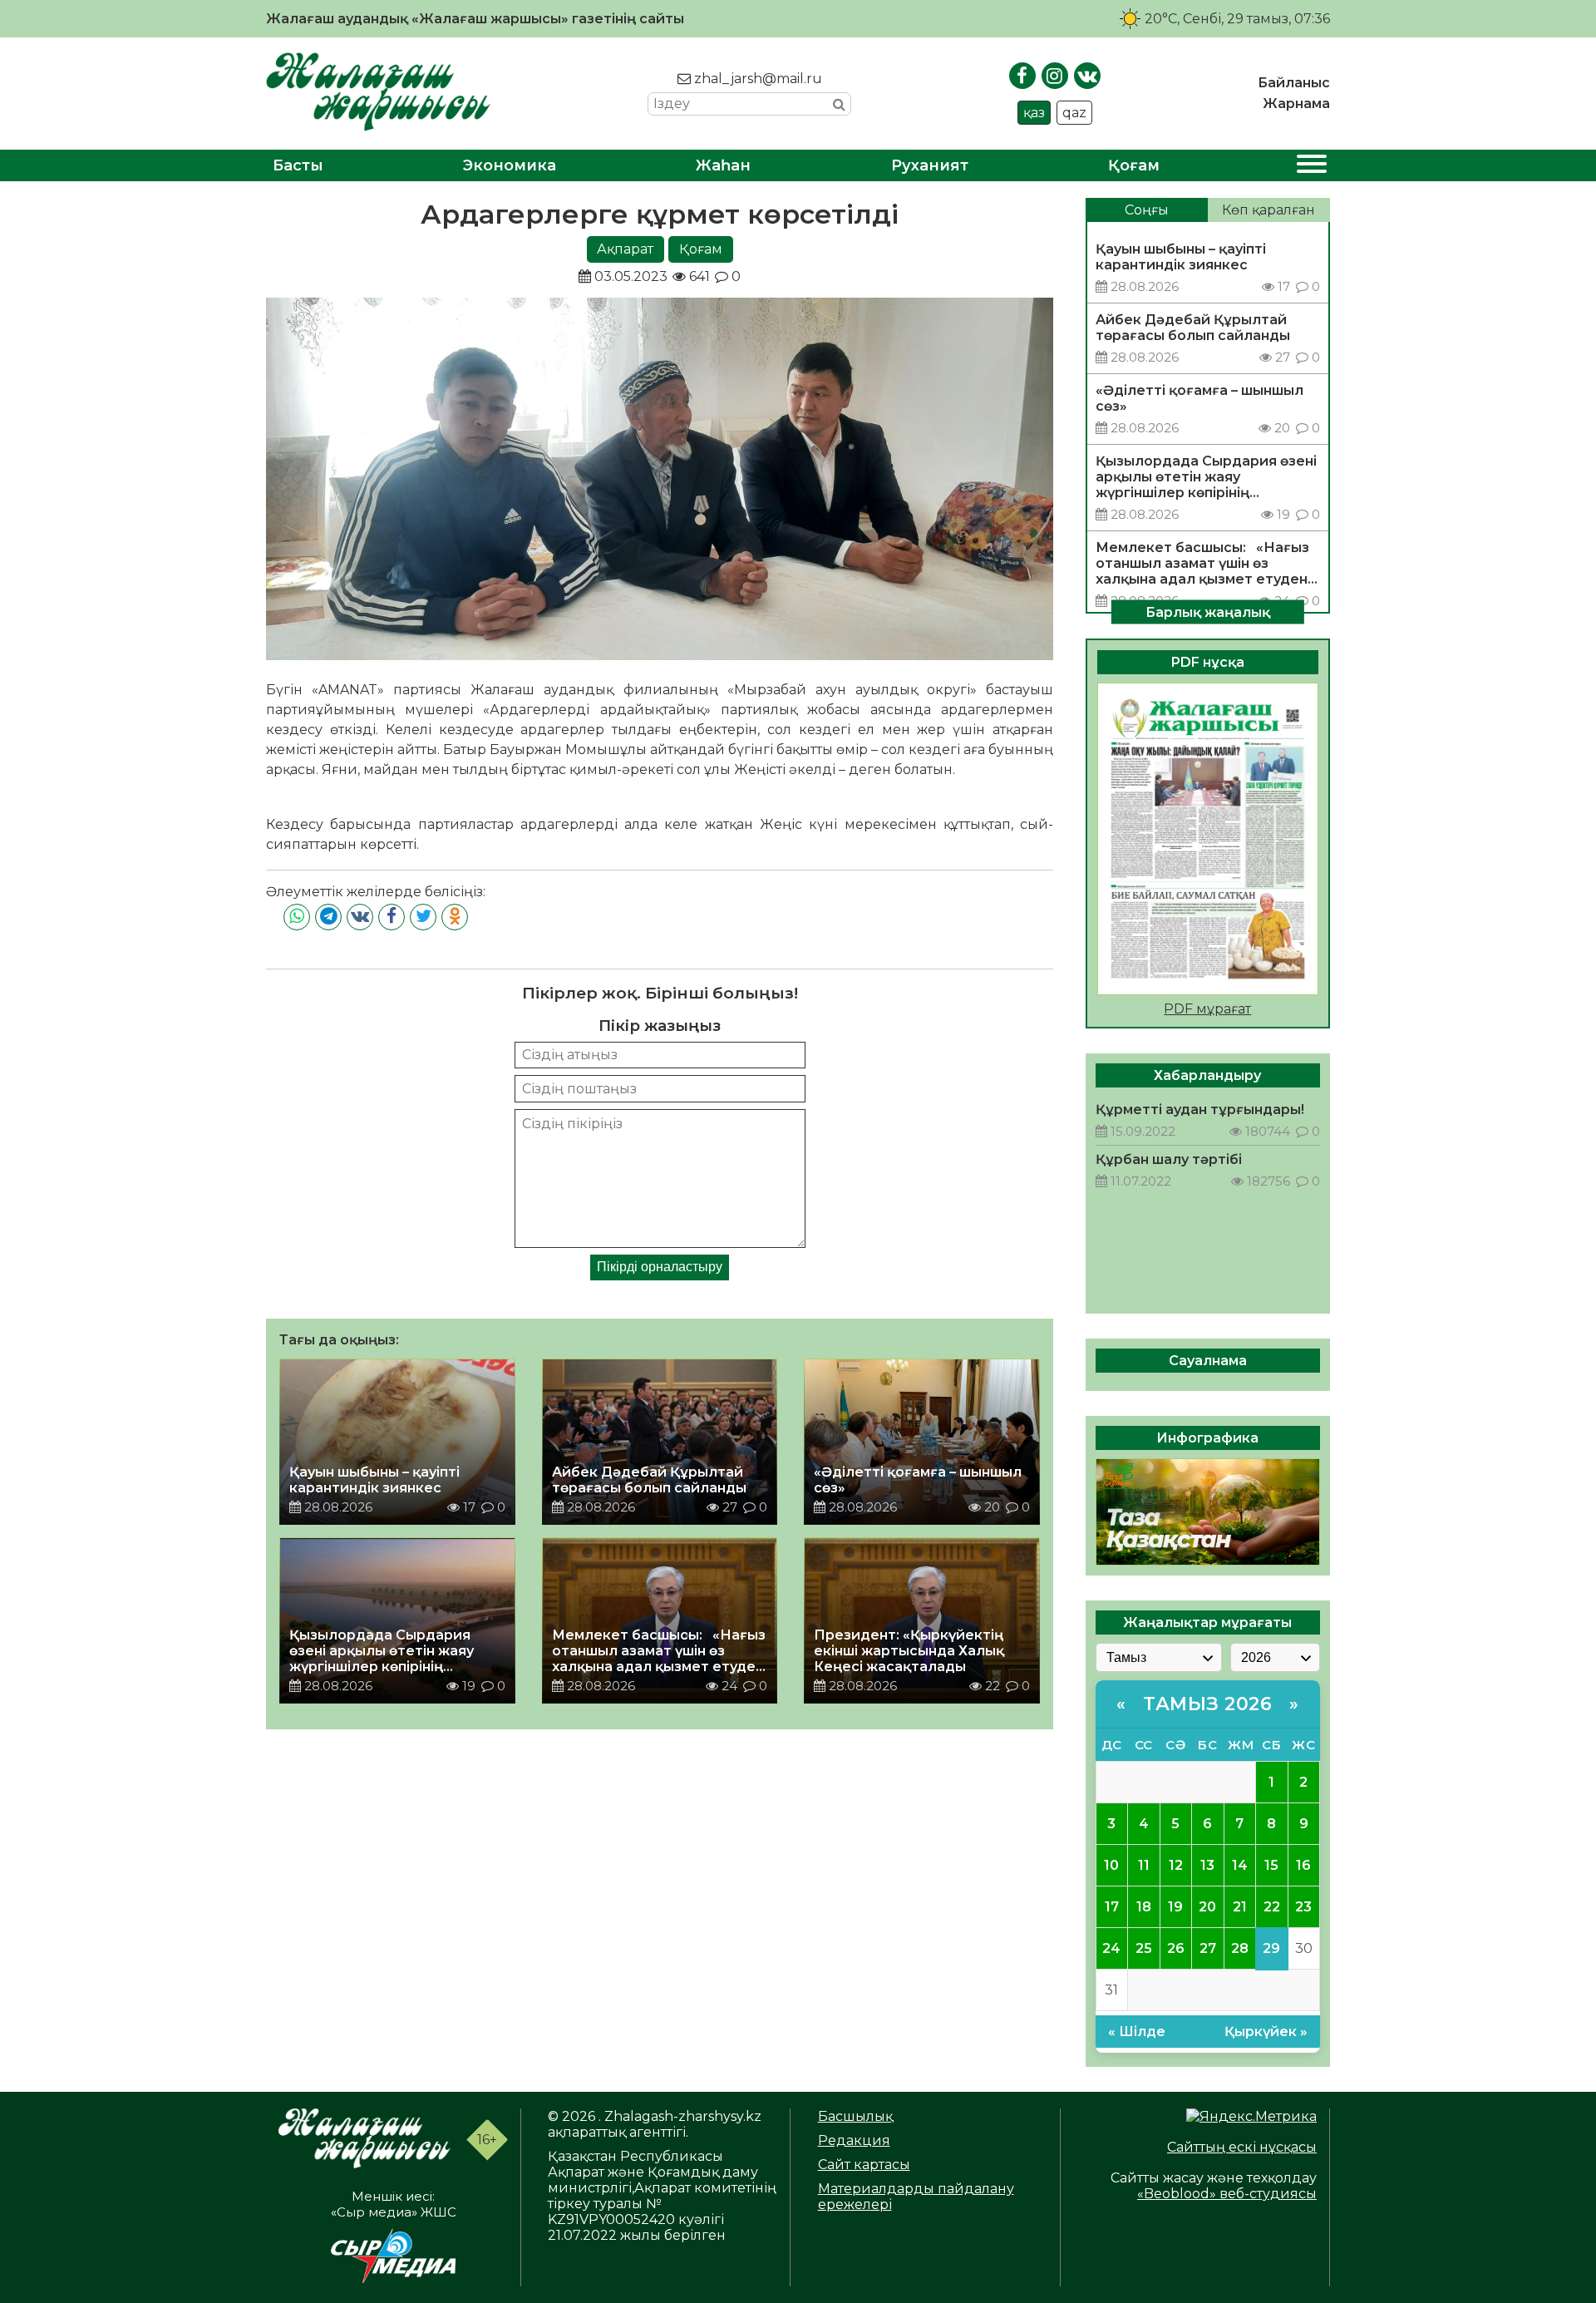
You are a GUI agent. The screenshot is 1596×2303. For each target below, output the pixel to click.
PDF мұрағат (1207, 1009)
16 (1303, 1865)
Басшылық (855, 2116)
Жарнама (1296, 104)
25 (1144, 1948)
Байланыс (1294, 83)
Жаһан (723, 165)
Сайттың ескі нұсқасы (1242, 2147)
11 (1144, 1865)
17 (1112, 1907)
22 (1272, 1907)
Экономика (510, 165)
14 (1240, 1865)
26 (1176, 1948)
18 (1144, 1907)
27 (1208, 1948)
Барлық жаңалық (1208, 612)
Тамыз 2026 (1207, 1704)
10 (1111, 1865)
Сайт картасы (864, 2165)
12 (1176, 1865)
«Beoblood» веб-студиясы (1227, 2194)
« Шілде (1137, 2032)
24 (1111, 1948)
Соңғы (1147, 210)
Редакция (854, 2140)
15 (1271, 1865)
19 (1175, 1907)
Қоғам (1134, 165)
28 (1240, 1948)
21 (1240, 1907)
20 (1207, 1907)
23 (1303, 1907)
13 (1207, 1865)
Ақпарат (625, 249)
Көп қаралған (1268, 210)
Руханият (930, 165)
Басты (298, 165)
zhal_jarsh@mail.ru (756, 79)
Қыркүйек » (1266, 2032)
